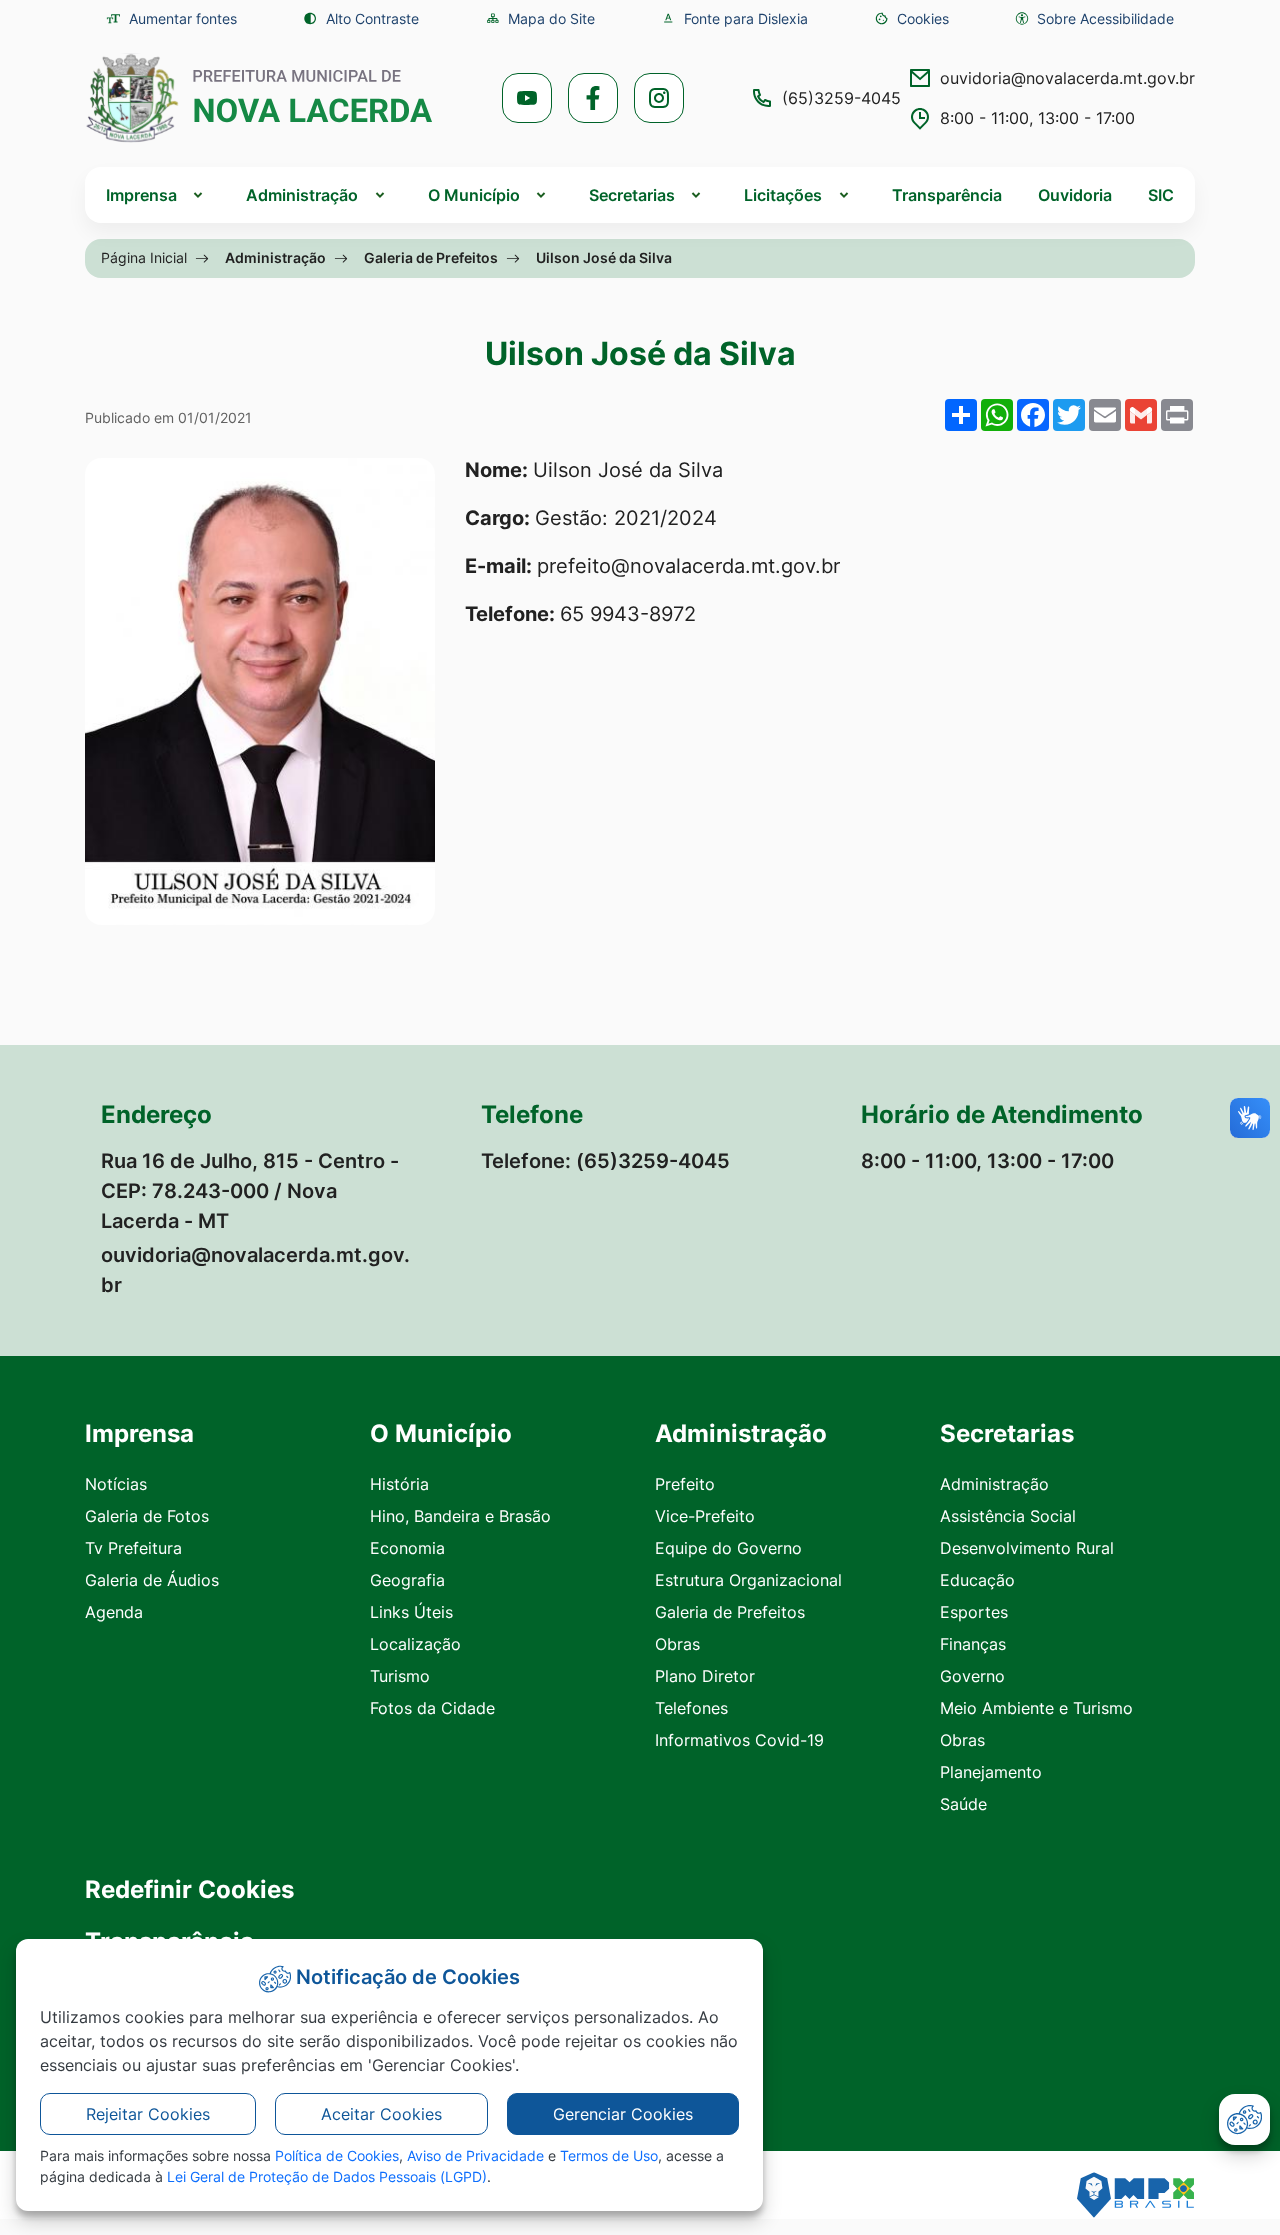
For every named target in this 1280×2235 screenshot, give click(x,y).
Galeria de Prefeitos (431, 257)
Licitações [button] (783, 195)
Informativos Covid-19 (739, 1740)
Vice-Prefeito (705, 1516)
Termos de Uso (609, 2155)
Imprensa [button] (141, 195)
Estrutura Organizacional (748, 1580)
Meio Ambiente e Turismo (1036, 1708)
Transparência (947, 195)
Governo (972, 1676)
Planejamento (991, 1772)
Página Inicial (144, 257)
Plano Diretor (705, 1676)
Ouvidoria (1075, 195)
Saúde (963, 1804)
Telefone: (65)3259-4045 (605, 1161)
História (399, 1484)
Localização (415, 1644)
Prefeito (685, 1484)
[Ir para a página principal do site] (260, 98)
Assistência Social (1008, 1516)
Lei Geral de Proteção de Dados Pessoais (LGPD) (327, 2176)
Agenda (114, 1612)
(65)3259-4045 (841, 98)
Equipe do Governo (728, 1548)
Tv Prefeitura (133, 1548)
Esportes (974, 1612)
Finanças (973, 1644)
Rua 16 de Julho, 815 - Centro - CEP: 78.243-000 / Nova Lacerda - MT (250, 1191)
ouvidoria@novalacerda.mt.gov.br (1067, 78)
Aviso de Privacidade (475, 2155)
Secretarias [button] (632, 195)
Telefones (691, 1708)
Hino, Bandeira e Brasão (460, 1516)
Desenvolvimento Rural (1027, 1548)
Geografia (407, 1580)
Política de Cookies (337, 2155)
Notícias (116, 1484)
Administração (275, 257)
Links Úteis (411, 1612)
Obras (677, 1644)
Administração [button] (302, 195)
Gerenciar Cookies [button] (623, 2114)
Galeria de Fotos (147, 1516)
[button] (911, 18)
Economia (407, 1548)
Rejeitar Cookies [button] (148, 2114)
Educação (977, 1580)
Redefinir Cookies (189, 1890)
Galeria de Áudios (152, 1580)
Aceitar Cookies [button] (381, 2114)
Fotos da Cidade (432, 1708)
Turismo (400, 1676)
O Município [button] (474, 195)
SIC (1161, 195)
